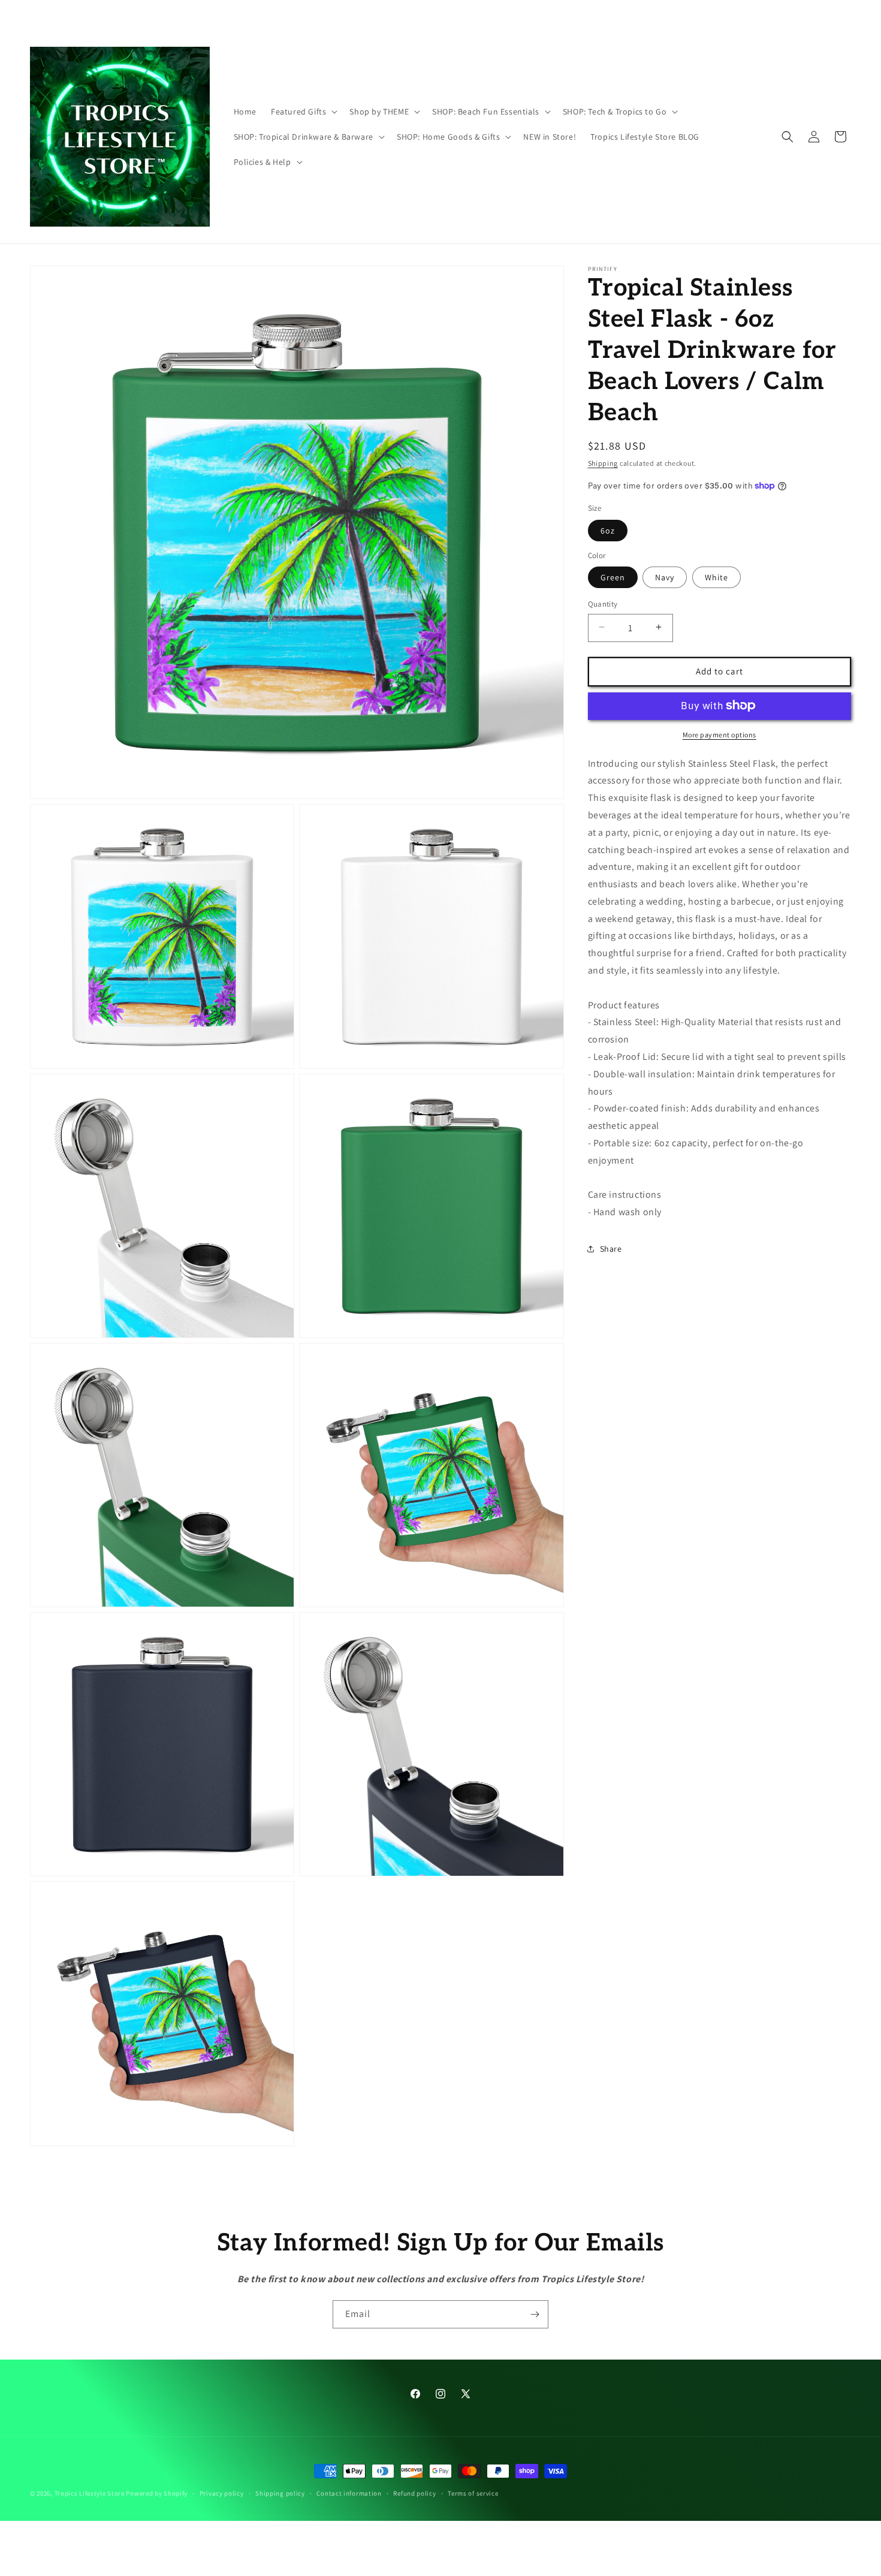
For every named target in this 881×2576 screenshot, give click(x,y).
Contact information (349, 2493)
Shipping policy (280, 2493)
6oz (608, 530)
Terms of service (473, 2493)
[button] (303, 112)
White (716, 577)
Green (613, 577)
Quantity (603, 603)
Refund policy (414, 2493)
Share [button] (611, 1249)
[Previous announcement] (280, 16)
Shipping (603, 463)
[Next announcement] (601, 16)
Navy (665, 577)
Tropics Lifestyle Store (90, 2493)
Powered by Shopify (157, 2493)
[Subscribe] (535, 2314)
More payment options (719, 734)
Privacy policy (222, 2493)
